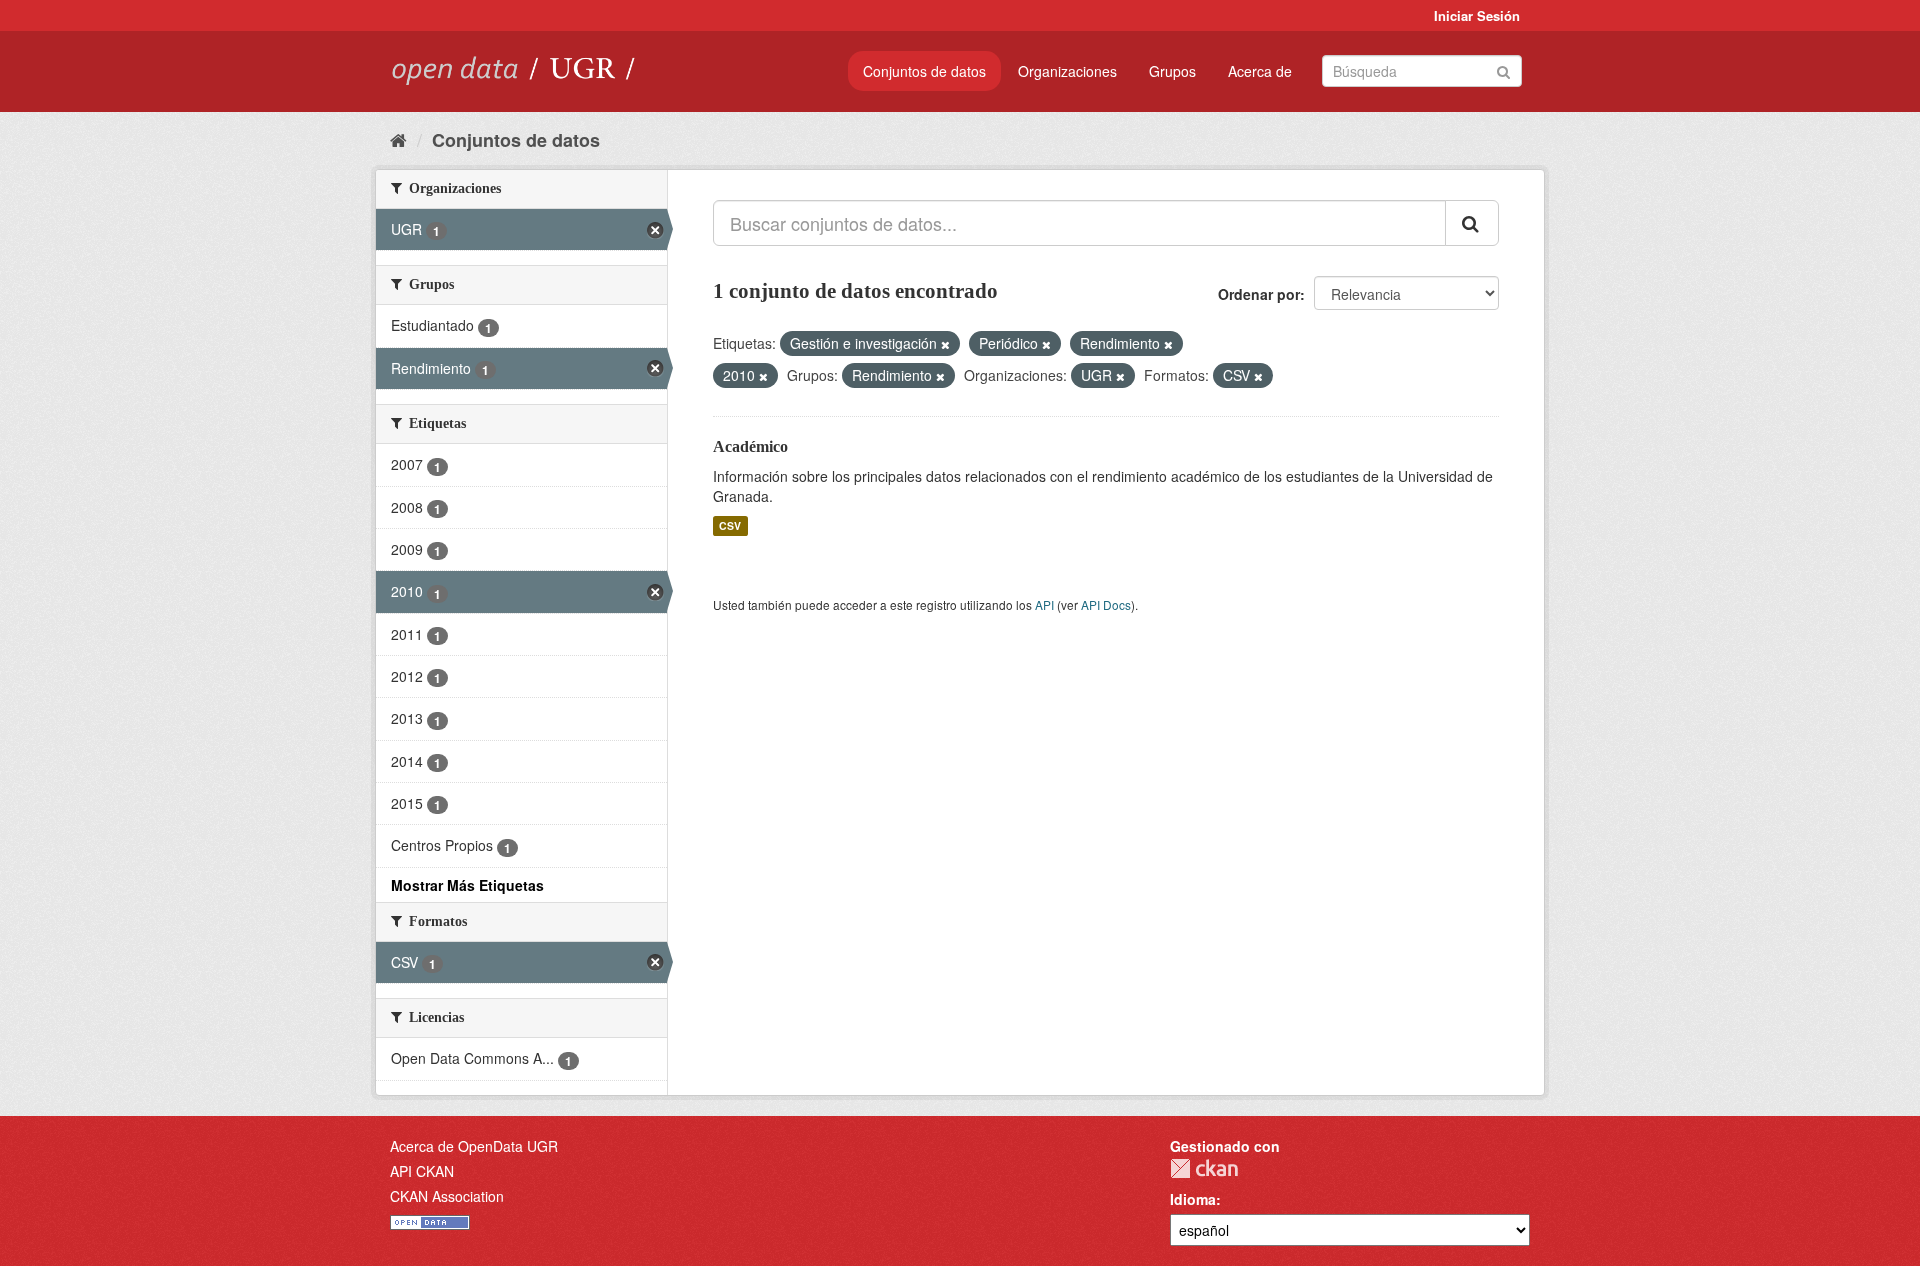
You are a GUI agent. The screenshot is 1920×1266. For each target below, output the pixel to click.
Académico (750, 446)
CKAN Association (447, 1196)
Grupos (1172, 71)
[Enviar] (1503, 69)
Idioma (1193, 1199)
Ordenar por (1259, 294)
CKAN (1204, 1168)
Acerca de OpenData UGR (474, 1146)
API (1044, 604)
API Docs (1106, 604)
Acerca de (1260, 71)
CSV (730, 525)
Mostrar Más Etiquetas (467, 885)
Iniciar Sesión (1477, 15)
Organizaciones (1067, 71)
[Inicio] (398, 139)
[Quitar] (945, 344)
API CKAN (422, 1171)
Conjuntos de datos (924, 71)
